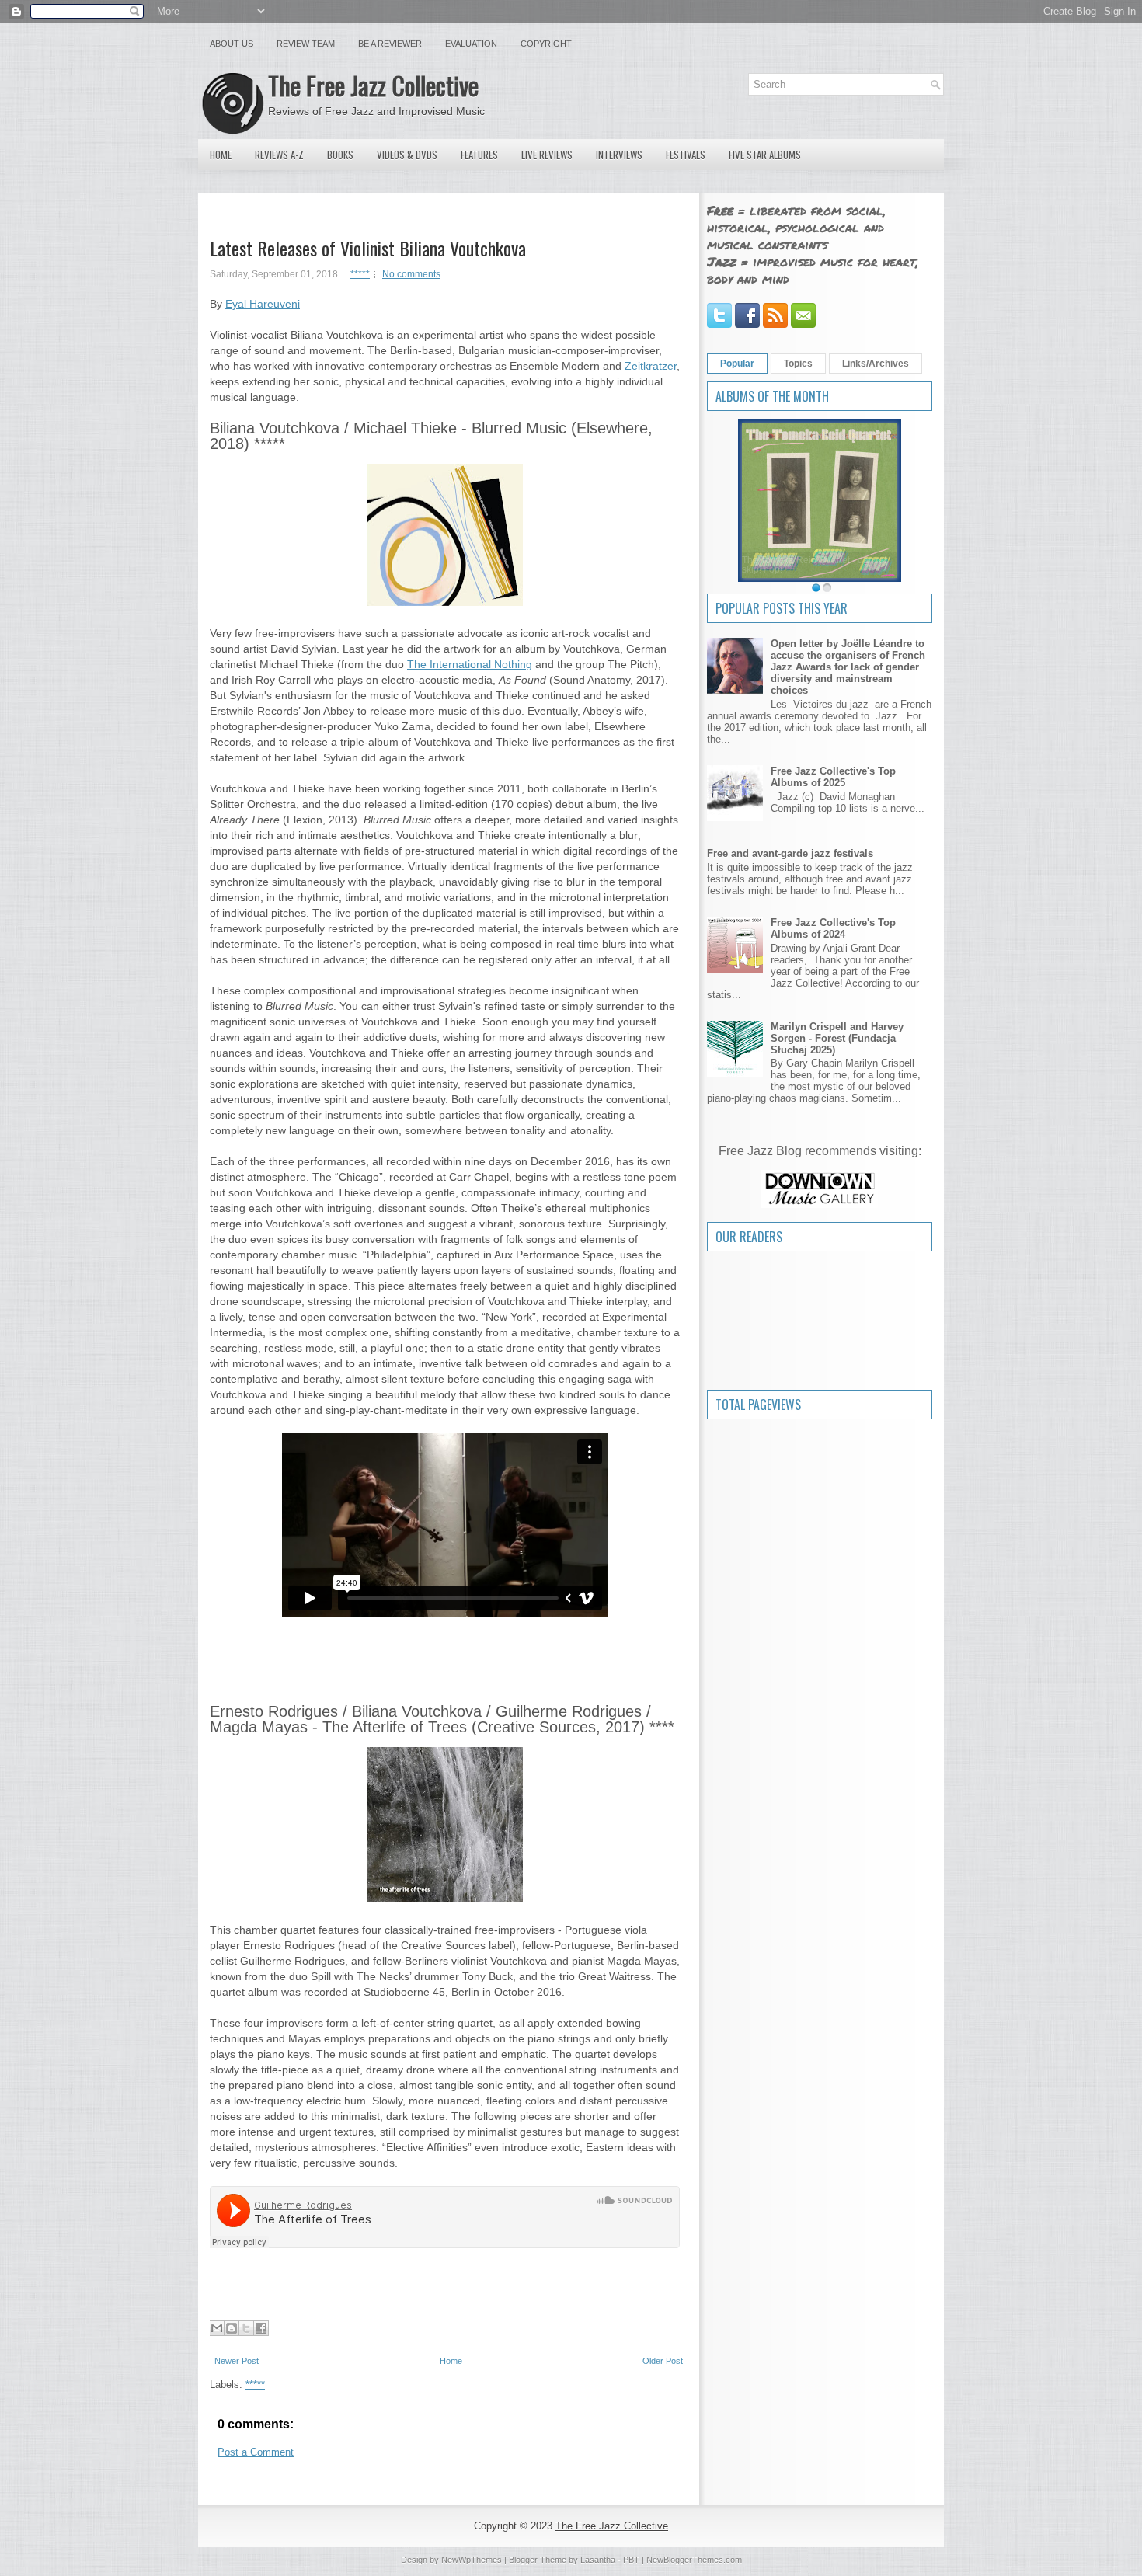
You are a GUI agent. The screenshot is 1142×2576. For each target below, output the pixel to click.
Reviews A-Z (279, 155)
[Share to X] (246, 2328)
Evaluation (471, 44)
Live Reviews (547, 155)
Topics (798, 364)
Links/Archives (876, 364)
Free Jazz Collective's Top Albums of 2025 (833, 777)
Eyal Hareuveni (263, 304)
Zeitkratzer (651, 366)
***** (360, 274)
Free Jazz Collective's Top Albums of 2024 (833, 928)
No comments (411, 274)
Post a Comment (256, 2452)
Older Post (663, 2361)
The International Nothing (470, 664)
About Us (232, 44)
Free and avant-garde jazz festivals (790, 853)
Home (221, 155)
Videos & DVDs (407, 155)
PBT (631, 2560)
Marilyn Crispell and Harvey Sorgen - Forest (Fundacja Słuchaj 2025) (837, 1038)
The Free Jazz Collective (373, 85)
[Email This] (217, 2328)
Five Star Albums (765, 155)
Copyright (546, 44)
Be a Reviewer (390, 44)
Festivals (686, 155)
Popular (737, 364)
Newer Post (237, 2361)
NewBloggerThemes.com (694, 2560)
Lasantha (598, 2560)
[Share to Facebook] (261, 2328)
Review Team (306, 44)
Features (479, 155)
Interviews (619, 155)
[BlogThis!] (232, 2328)
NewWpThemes (472, 2560)
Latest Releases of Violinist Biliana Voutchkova (368, 248)
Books (340, 155)
